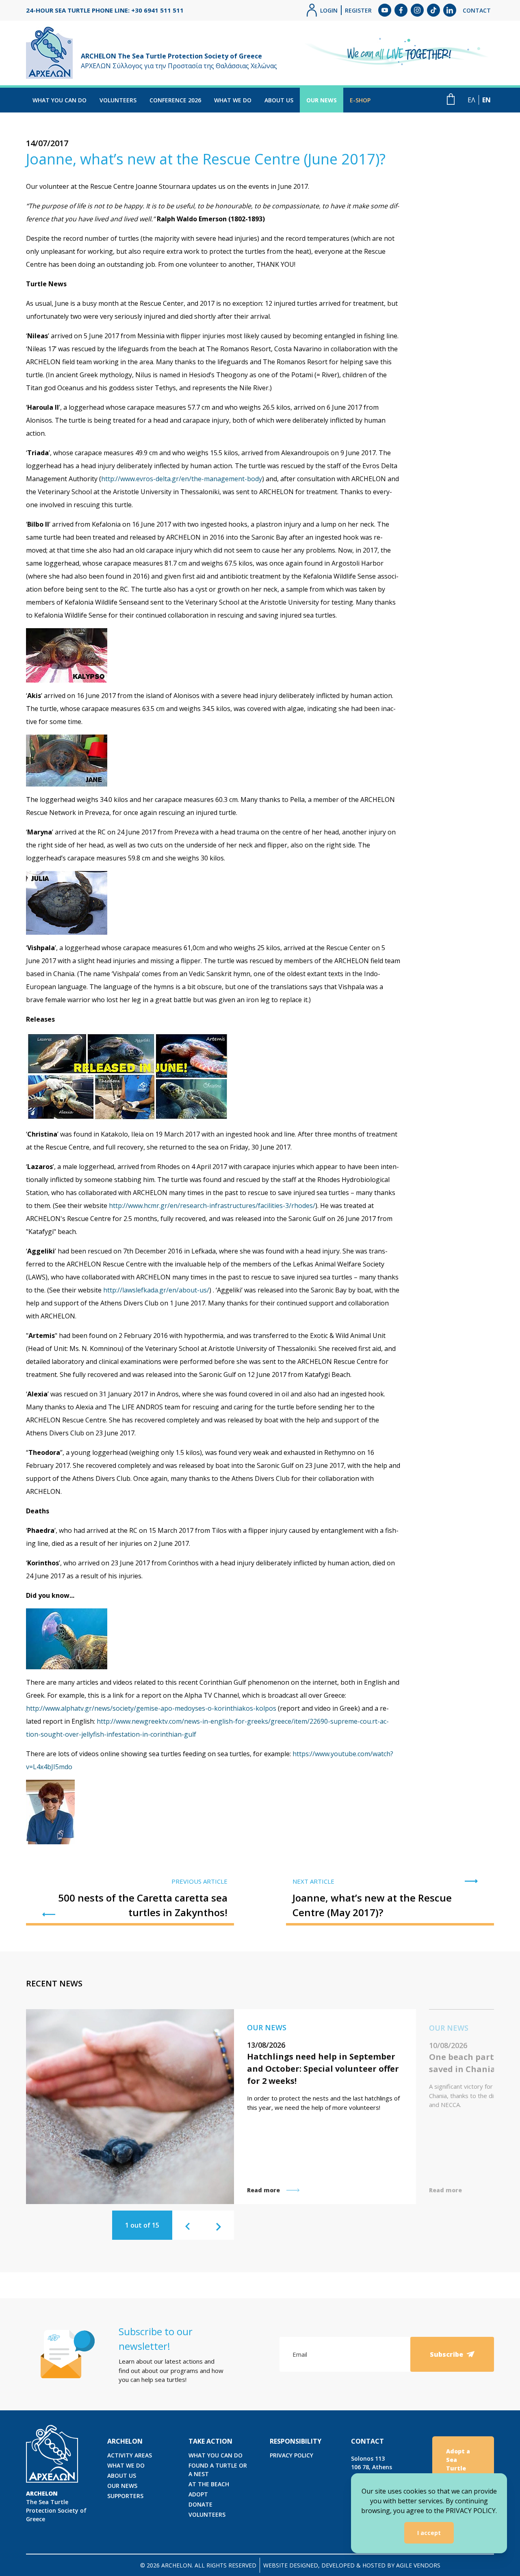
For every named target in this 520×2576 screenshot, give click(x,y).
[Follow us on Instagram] (417, 10)
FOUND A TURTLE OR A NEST (218, 2470)
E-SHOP (360, 100)
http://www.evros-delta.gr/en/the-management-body (182, 479)
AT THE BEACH (209, 2484)
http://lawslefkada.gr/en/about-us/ (156, 1290)
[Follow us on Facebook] (401, 10)
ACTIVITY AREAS (130, 2455)
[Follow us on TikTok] (433, 10)
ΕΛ (471, 100)
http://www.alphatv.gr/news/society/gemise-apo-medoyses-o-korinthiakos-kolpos (151, 1708)
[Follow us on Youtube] (385, 10)
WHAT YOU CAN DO (60, 100)
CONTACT (477, 10)
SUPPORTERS (125, 2496)
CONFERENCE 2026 (175, 100)
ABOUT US (279, 100)
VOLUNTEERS (118, 100)
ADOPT (198, 2494)
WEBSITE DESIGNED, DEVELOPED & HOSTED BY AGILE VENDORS (352, 2565)
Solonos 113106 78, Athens (372, 2463)
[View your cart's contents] (451, 99)
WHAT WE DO (233, 100)
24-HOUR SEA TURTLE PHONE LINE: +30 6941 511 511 (105, 10)
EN (486, 100)
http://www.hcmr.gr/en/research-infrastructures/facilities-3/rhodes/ (212, 1206)
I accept (429, 2533)
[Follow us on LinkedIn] (450, 10)
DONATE (200, 2504)
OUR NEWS (322, 100)
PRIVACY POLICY (291, 2455)
